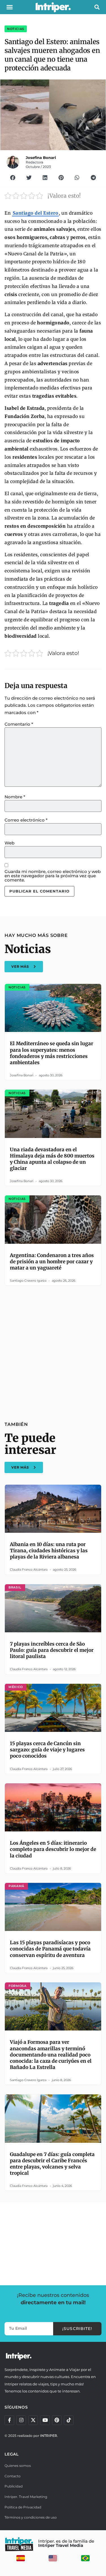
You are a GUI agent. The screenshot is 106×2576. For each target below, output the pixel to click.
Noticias (16, 29)
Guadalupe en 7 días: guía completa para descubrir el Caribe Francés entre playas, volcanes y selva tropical (52, 2164)
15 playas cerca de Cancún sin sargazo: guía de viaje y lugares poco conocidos (47, 1750)
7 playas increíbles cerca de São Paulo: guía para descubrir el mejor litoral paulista (52, 1650)
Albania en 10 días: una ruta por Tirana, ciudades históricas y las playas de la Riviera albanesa (49, 1551)
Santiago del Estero (36, 213)
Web (9, 843)
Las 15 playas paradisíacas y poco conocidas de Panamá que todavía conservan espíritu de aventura (50, 1949)
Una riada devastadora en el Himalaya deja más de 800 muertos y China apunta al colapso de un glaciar (52, 1159)
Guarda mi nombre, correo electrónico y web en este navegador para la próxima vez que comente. (53, 876)
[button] (10, 7)
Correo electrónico (26, 820)
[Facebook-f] (9, 2420)
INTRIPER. (49, 2436)
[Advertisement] (53, 1350)
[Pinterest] (57, 2420)
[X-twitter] (33, 2420)
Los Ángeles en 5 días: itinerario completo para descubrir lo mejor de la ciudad (53, 1849)
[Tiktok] (69, 2420)
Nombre (15, 797)
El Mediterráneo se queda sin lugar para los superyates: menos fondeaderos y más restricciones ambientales (52, 1053)
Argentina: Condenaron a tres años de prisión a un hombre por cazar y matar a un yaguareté (52, 1262)
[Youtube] (45, 2420)
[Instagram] (21, 2420)
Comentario (19, 724)
